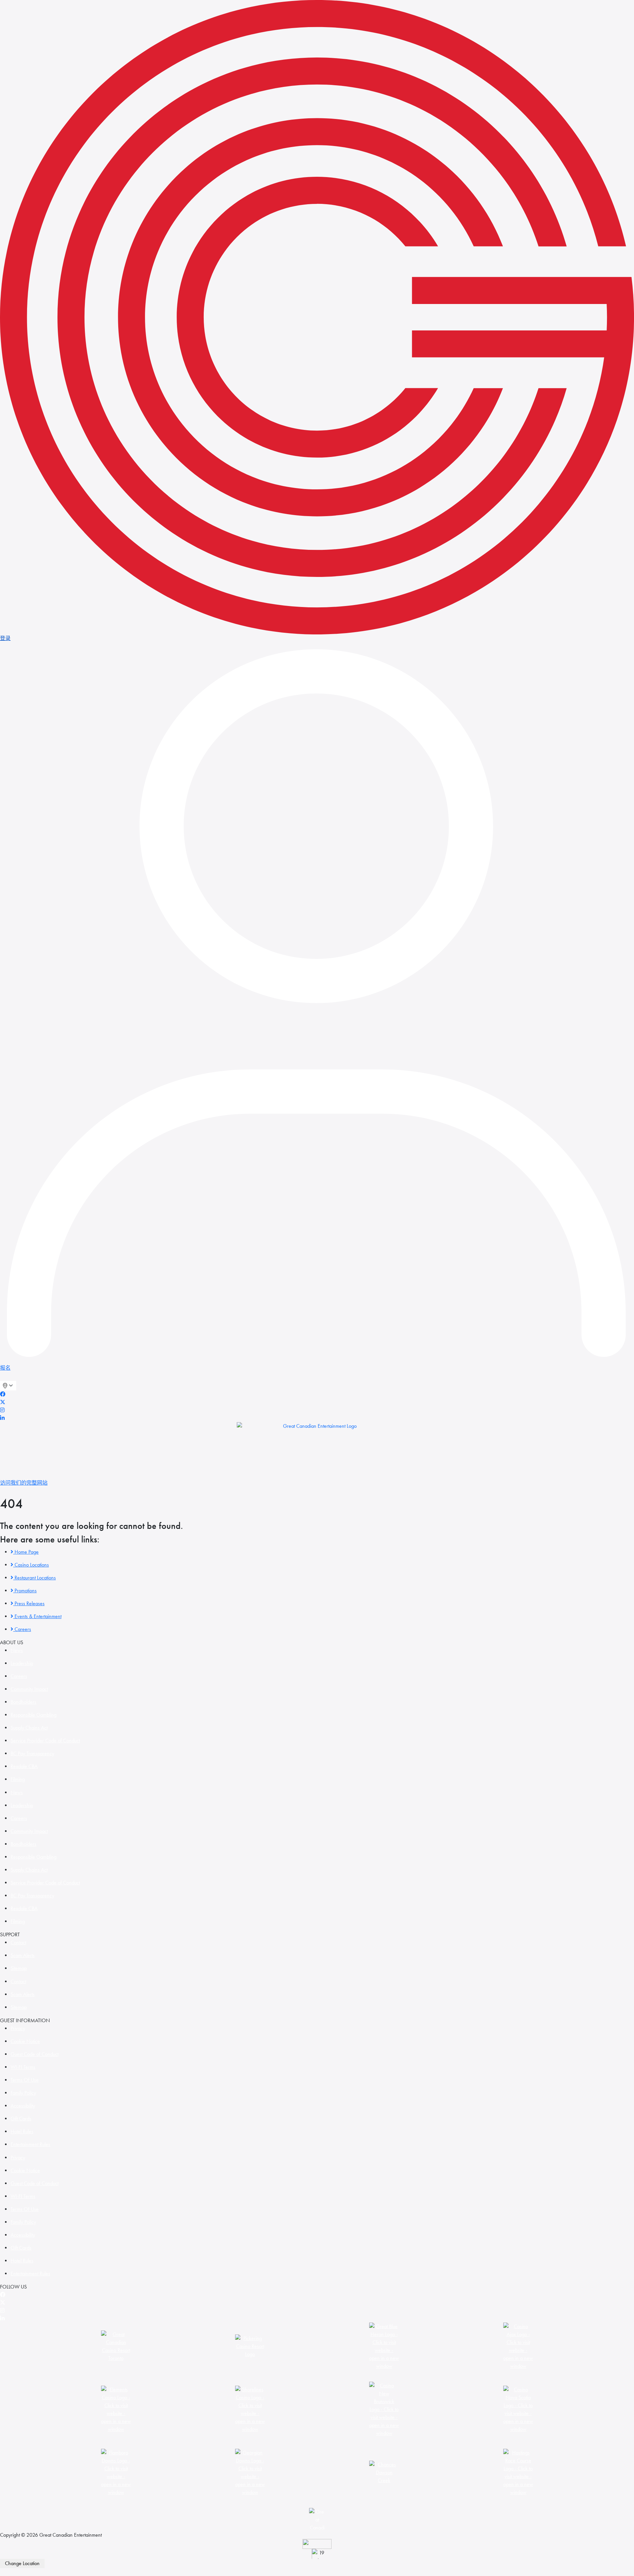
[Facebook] (3, 1394)
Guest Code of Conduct (35, 2054)
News (17, 1650)
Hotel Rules (22, 2131)
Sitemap (19, 1968)
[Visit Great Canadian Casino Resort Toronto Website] (116, 2346)
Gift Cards (21, 2119)
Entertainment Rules (30, 2144)
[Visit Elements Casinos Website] (116, 2409)
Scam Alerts (23, 1955)
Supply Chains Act (29, 1728)
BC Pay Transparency (32, 1753)
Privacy (18, 2028)
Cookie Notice (25, 2041)
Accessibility (23, 2106)
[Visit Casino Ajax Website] (518, 2346)
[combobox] (8, 1386)
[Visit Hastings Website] (518, 2472)
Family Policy (23, 2093)
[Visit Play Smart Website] (317, 2544)
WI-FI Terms (23, 2067)
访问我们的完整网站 (24, 1483)
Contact (18, 1942)
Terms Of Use (25, 2080)
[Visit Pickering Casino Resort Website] (250, 2346)
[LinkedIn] (2, 1418)
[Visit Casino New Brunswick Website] (384, 2409)
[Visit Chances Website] (384, 2472)
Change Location (22, 2563)
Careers (19, 1676)
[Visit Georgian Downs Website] (250, 2472)
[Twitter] (3, 1402)
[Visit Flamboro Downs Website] (116, 2472)
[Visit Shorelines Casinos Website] (250, 2409)
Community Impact (29, 1689)
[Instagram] (2, 1410)
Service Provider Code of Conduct (45, 1741)
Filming (18, 1779)
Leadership (22, 1663)
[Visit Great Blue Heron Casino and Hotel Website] (384, 2346)
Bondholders (23, 1702)
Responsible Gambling (34, 1715)
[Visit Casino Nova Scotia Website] (518, 2409)
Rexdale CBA (24, 1766)
